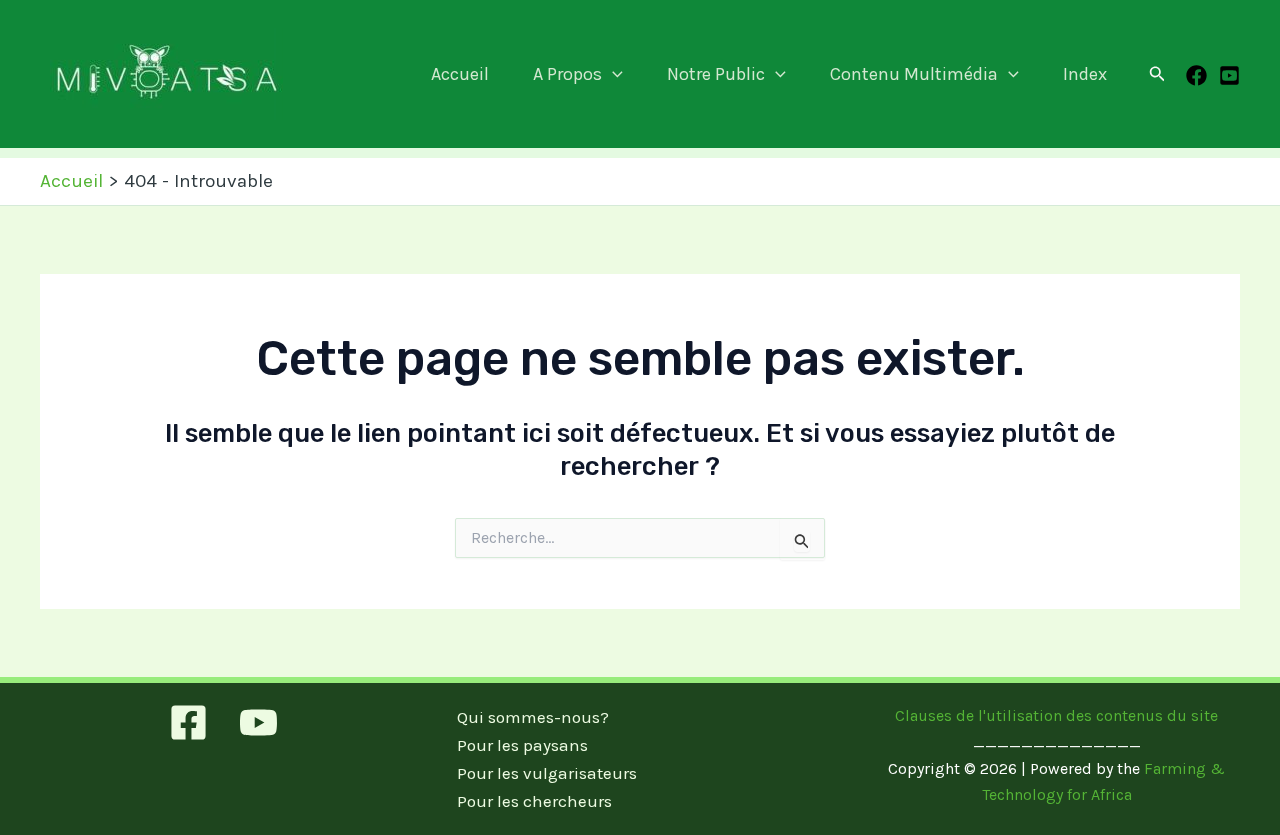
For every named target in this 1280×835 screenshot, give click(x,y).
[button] (612, 74)
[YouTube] (1229, 75)
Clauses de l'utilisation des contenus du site (1056, 715)
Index (1085, 74)
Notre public (716, 74)
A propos (567, 74)
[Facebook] (1196, 75)
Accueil (460, 74)
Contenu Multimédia (914, 74)
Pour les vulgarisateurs (547, 773)
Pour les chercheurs (534, 801)
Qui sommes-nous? (533, 717)
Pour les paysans (522, 745)
